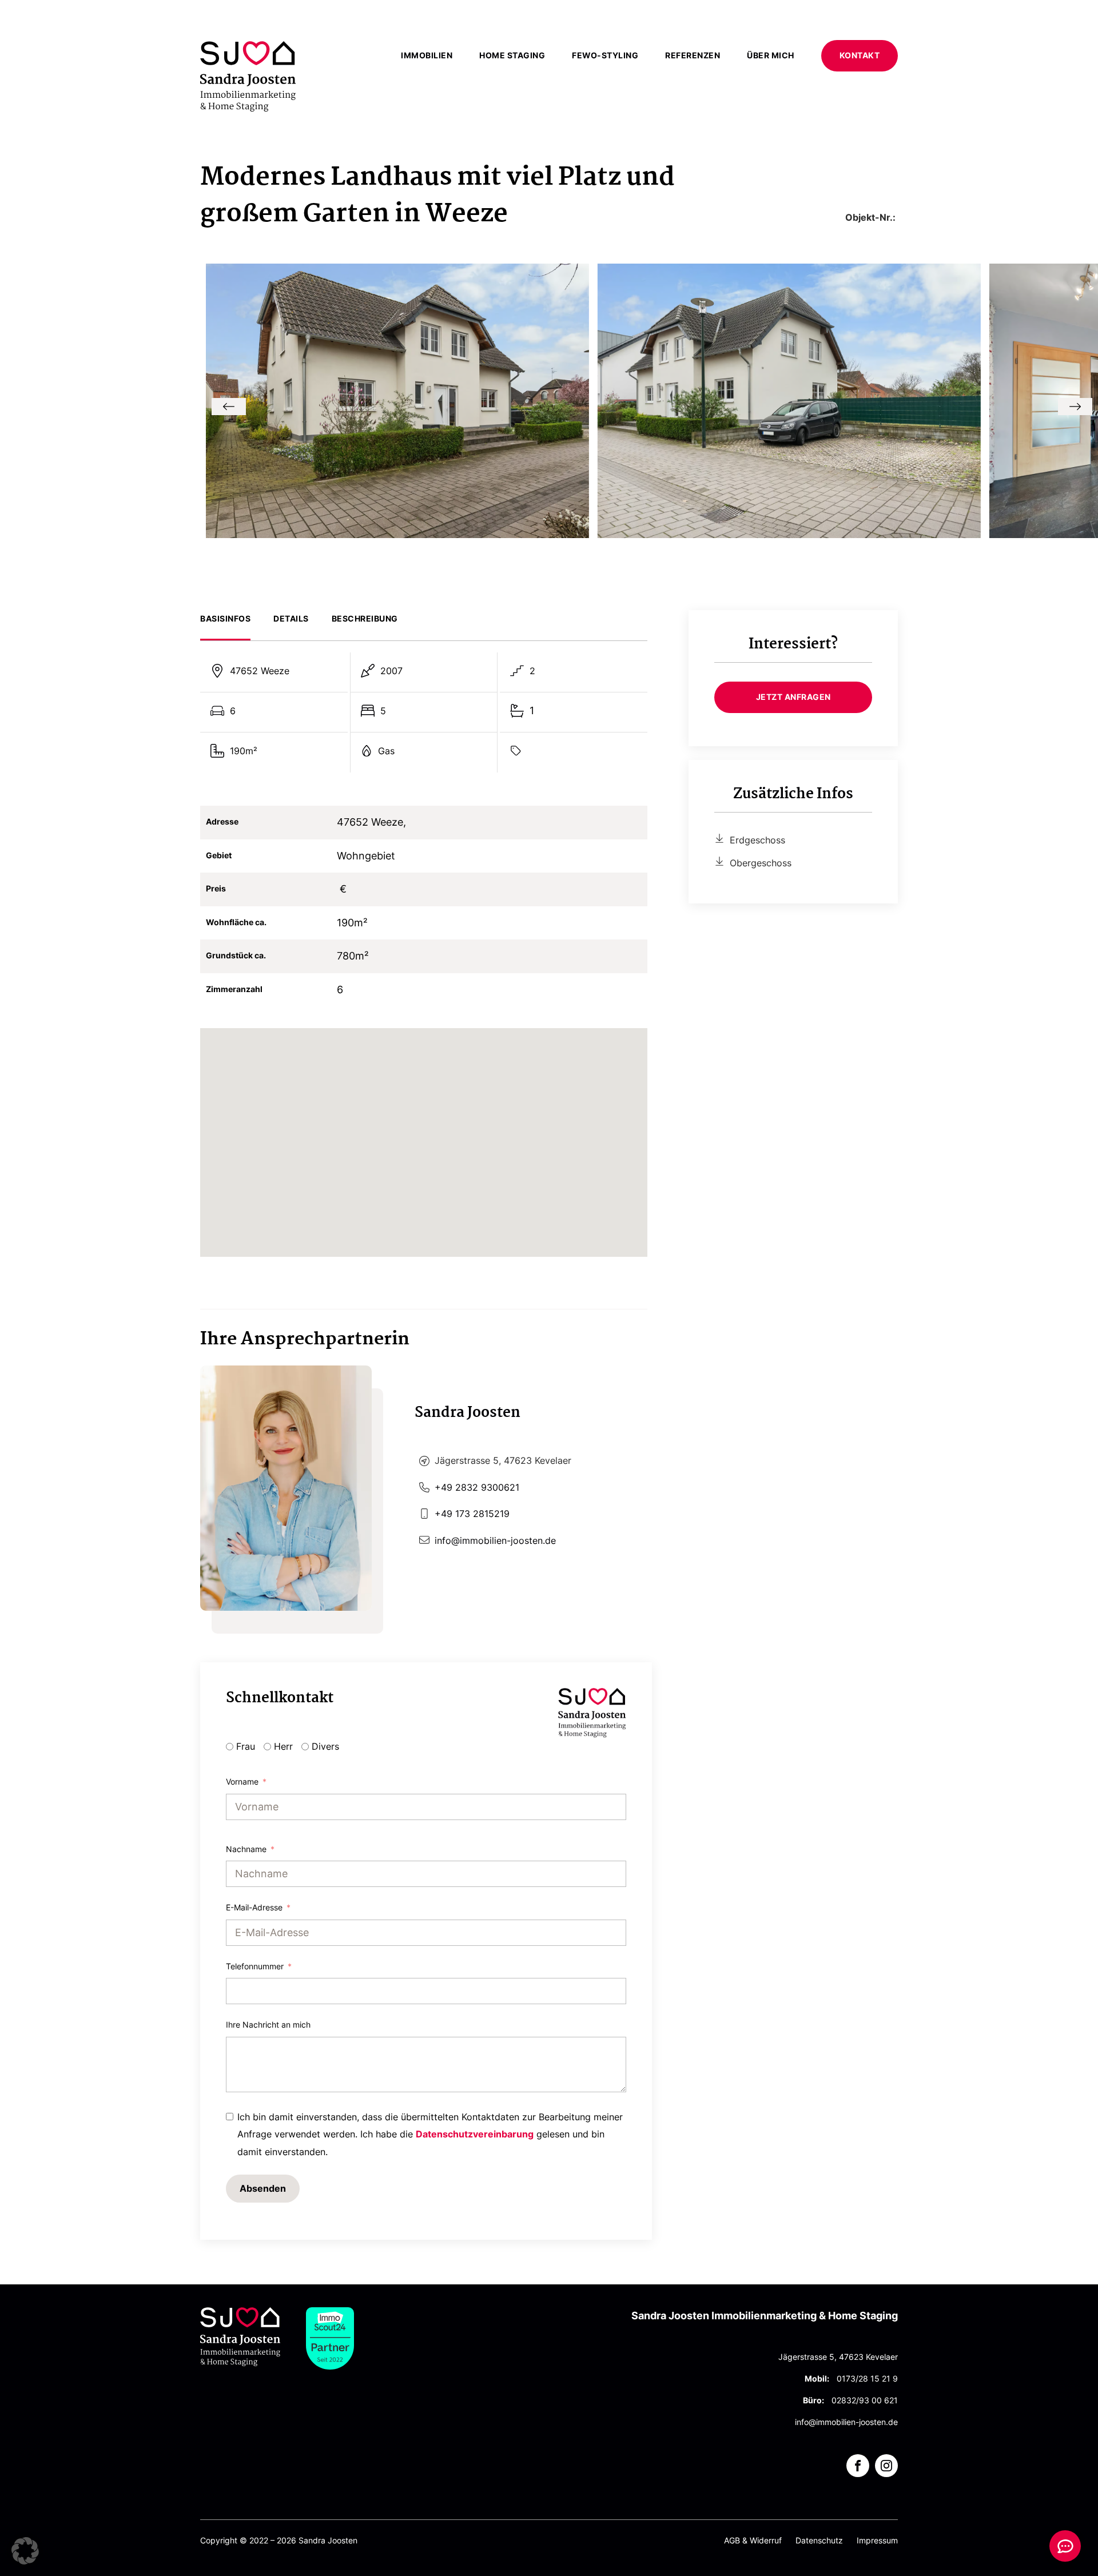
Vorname (242, 1781)
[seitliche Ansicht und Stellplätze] (789, 534)
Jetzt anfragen (793, 697)
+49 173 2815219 (472, 1514)
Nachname (246, 1849)
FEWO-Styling (605, 55)
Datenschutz (819, 2541)
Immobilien (427, 55)
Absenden (263, 2188)
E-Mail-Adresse (254, 1907)
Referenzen (693, 55)
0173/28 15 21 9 (867, 2379)
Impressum (877, 2541)
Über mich (771, 55)
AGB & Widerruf (753, 2541)
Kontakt (860, 55)
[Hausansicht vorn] (397, 534)
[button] (229, 407)
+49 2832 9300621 (477, 1487)
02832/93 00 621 (865, 2400)
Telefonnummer (255, 1966)
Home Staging (512, 55)
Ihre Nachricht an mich (268, 2024)
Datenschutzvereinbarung (475, 2134)
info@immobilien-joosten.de (495, 1540)
